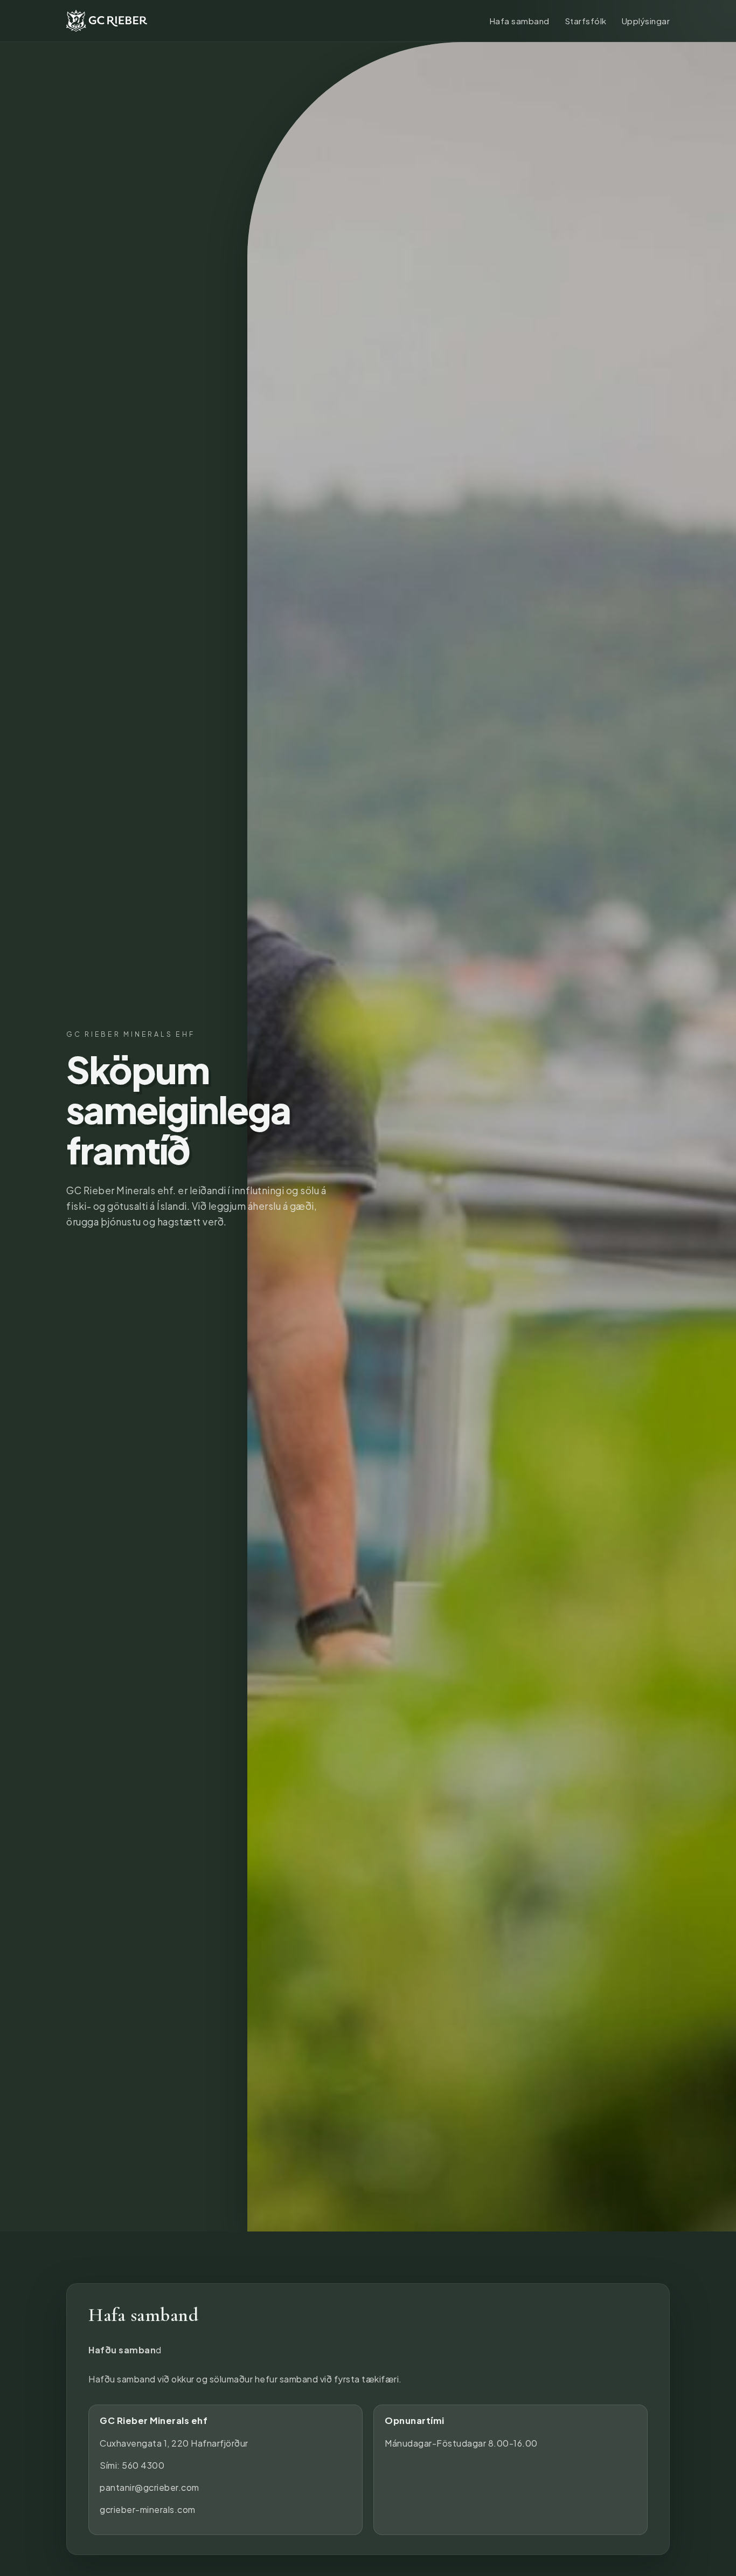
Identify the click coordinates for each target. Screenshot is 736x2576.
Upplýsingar (646, 21)
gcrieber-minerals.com (148, 2509)
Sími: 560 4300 (132, 2465)
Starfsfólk (586, 21)
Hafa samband (519, 21)
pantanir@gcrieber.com (150, 2487)
